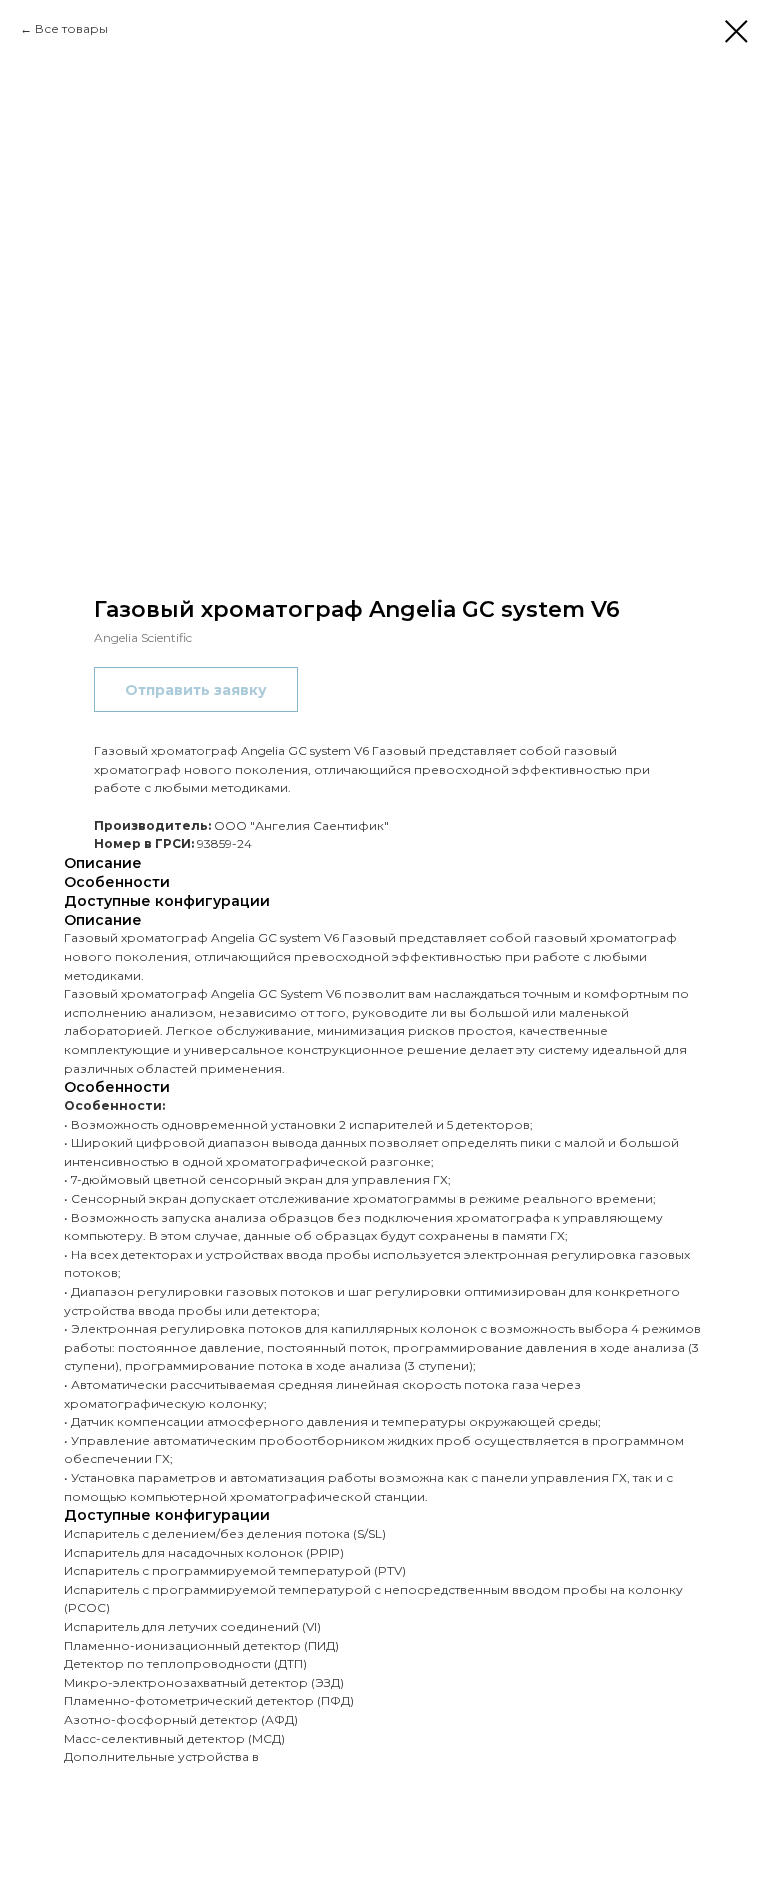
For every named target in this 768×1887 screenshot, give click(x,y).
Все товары (71, 28)
